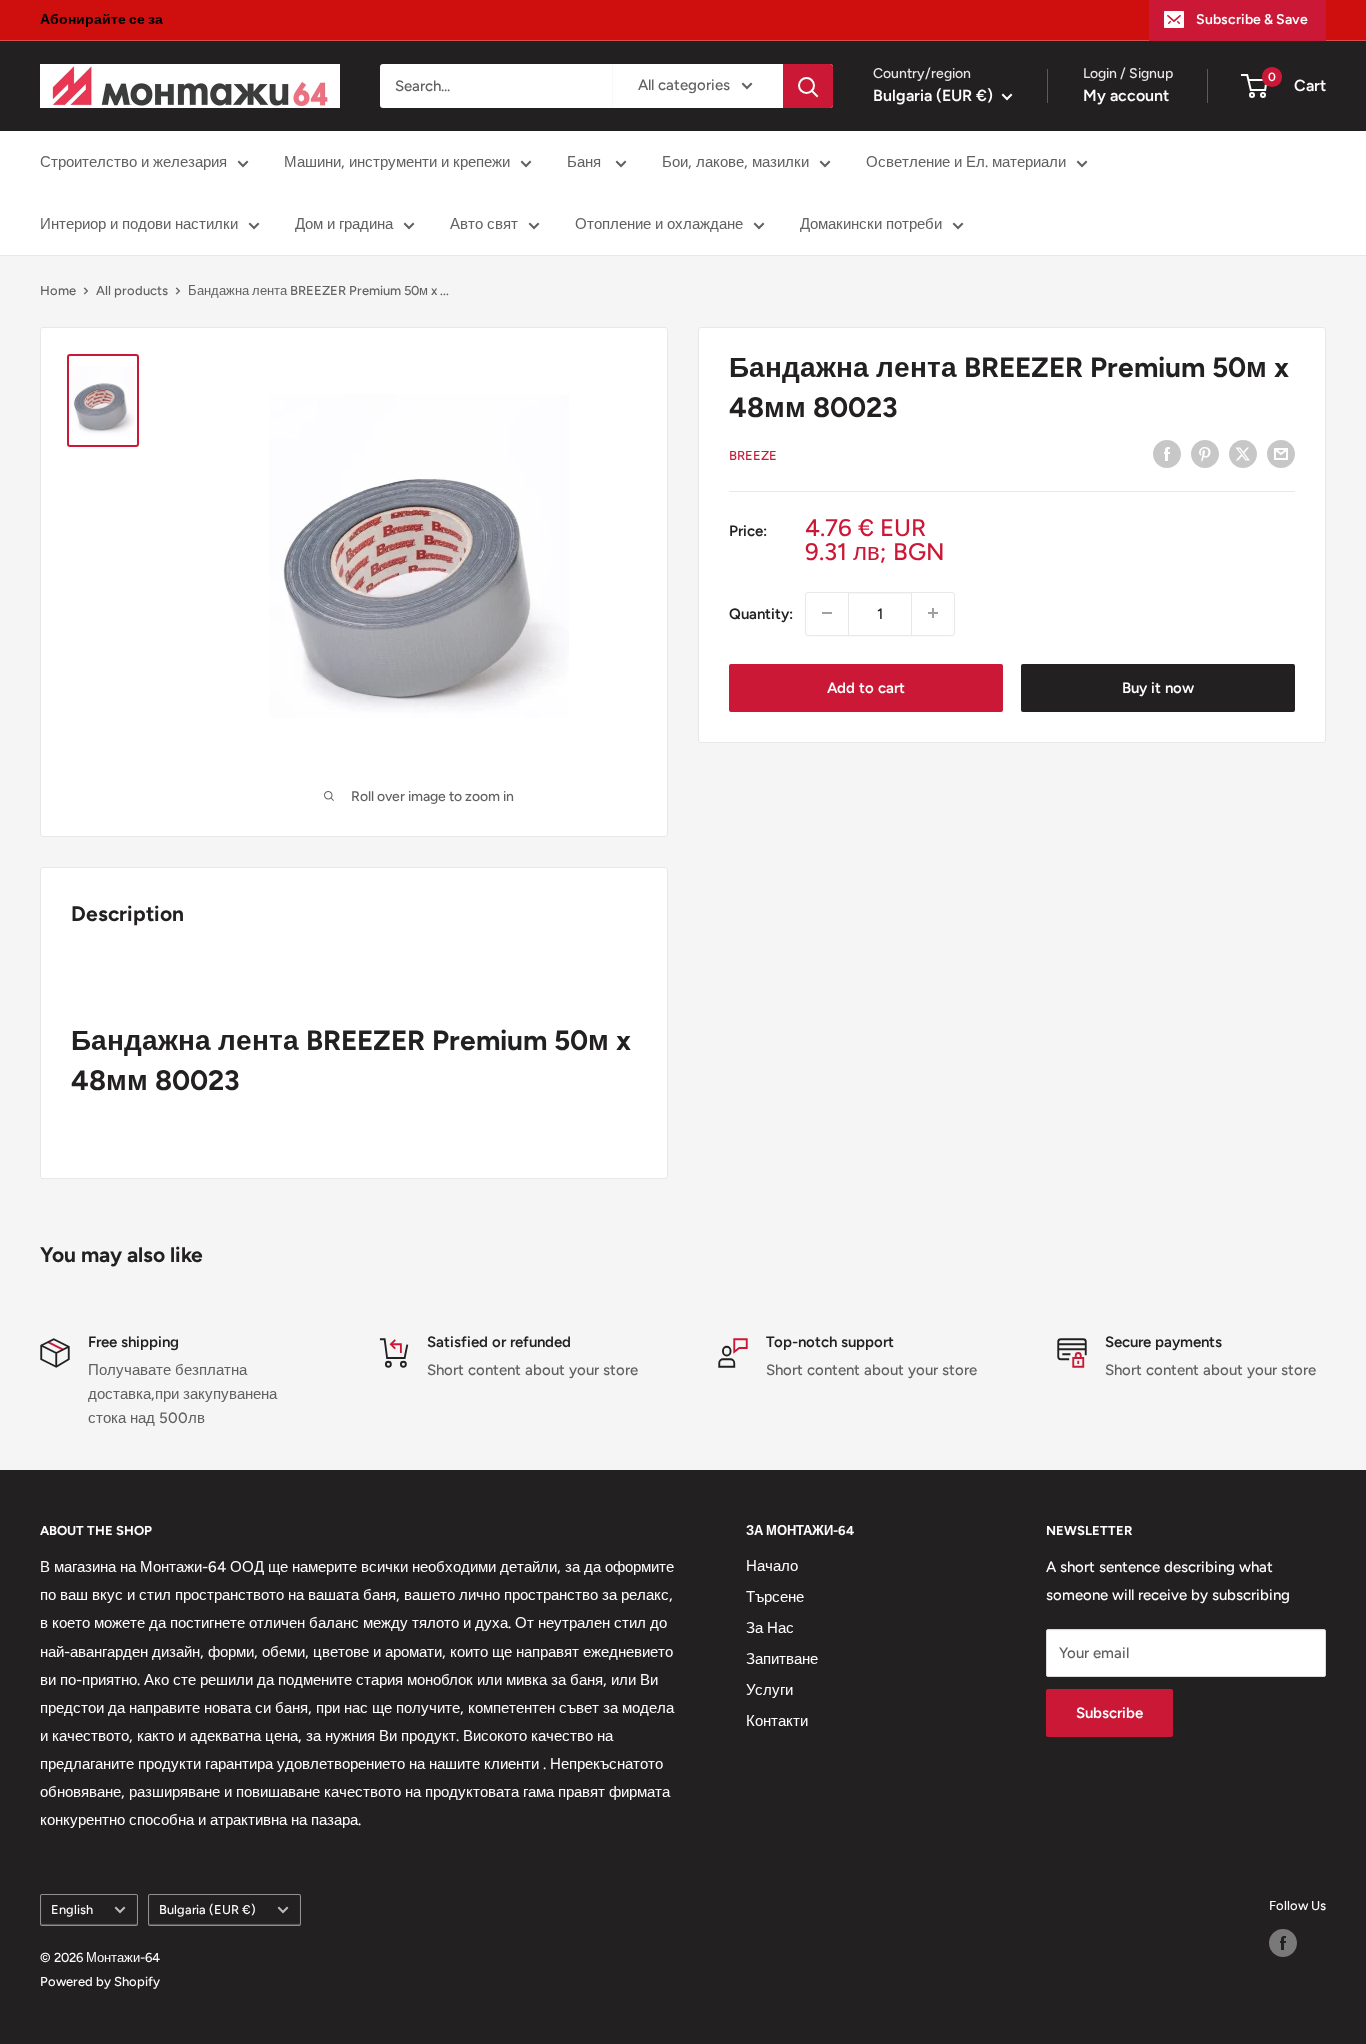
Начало (772, 1566)
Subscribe (1109, 1713)
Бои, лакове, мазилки (735, 162)
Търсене (775, 1597)
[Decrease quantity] (827, 613)
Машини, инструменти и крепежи (397, 162)
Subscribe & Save (1252, 19)
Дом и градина (344, 224)
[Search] (808, 86)
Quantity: (761, 613)
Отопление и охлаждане (659, 224)
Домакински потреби (871, 224)
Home (58, 290)
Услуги (769, 1690)
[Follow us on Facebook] (1283, 1943)
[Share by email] (1281, 453)
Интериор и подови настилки (139, 224)
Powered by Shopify (100, 1981)
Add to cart (866, 687)
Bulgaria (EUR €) (207, 1909)
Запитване (782, 1659)
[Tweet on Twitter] (1243, 453)
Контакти (777, 1721)
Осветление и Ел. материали (966, 162)
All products (132, 290)
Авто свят (484, 224)
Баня (586, 162)
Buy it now (1158, 687)
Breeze (753, 455)
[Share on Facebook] (1167, 453)
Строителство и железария (133, 162)
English (72, 1909)
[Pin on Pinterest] (1205, 453)
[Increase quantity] (933, 613)
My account (1126, 95)
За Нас (770, 1628)
